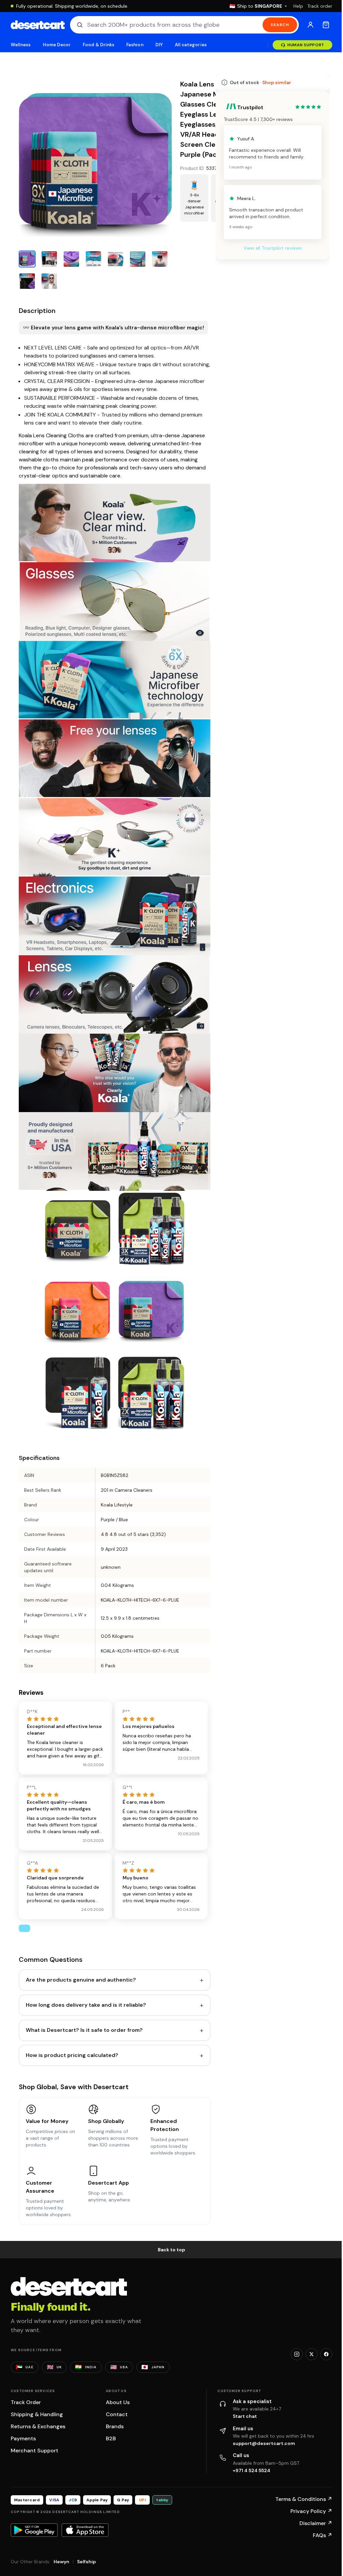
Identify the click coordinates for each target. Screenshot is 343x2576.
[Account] (305, 25)
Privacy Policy (306, 2501)
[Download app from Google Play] (34, 2520)
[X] (306, 2344)
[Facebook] (321, 2344)
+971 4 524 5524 (249, 2460)
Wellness (21, 45)
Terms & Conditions (299, 2489)
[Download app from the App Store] (85, 2520)
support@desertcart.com (261, 2433)
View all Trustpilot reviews (268, 248)
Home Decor (57, 45)
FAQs (318, 2525)
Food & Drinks (98, 45)
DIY (159, 45)
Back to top (169, 2239)
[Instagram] (292, 2344)
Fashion (135, 45)
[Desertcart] (38, 25)
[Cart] (321, 25)
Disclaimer (311, 2513)
